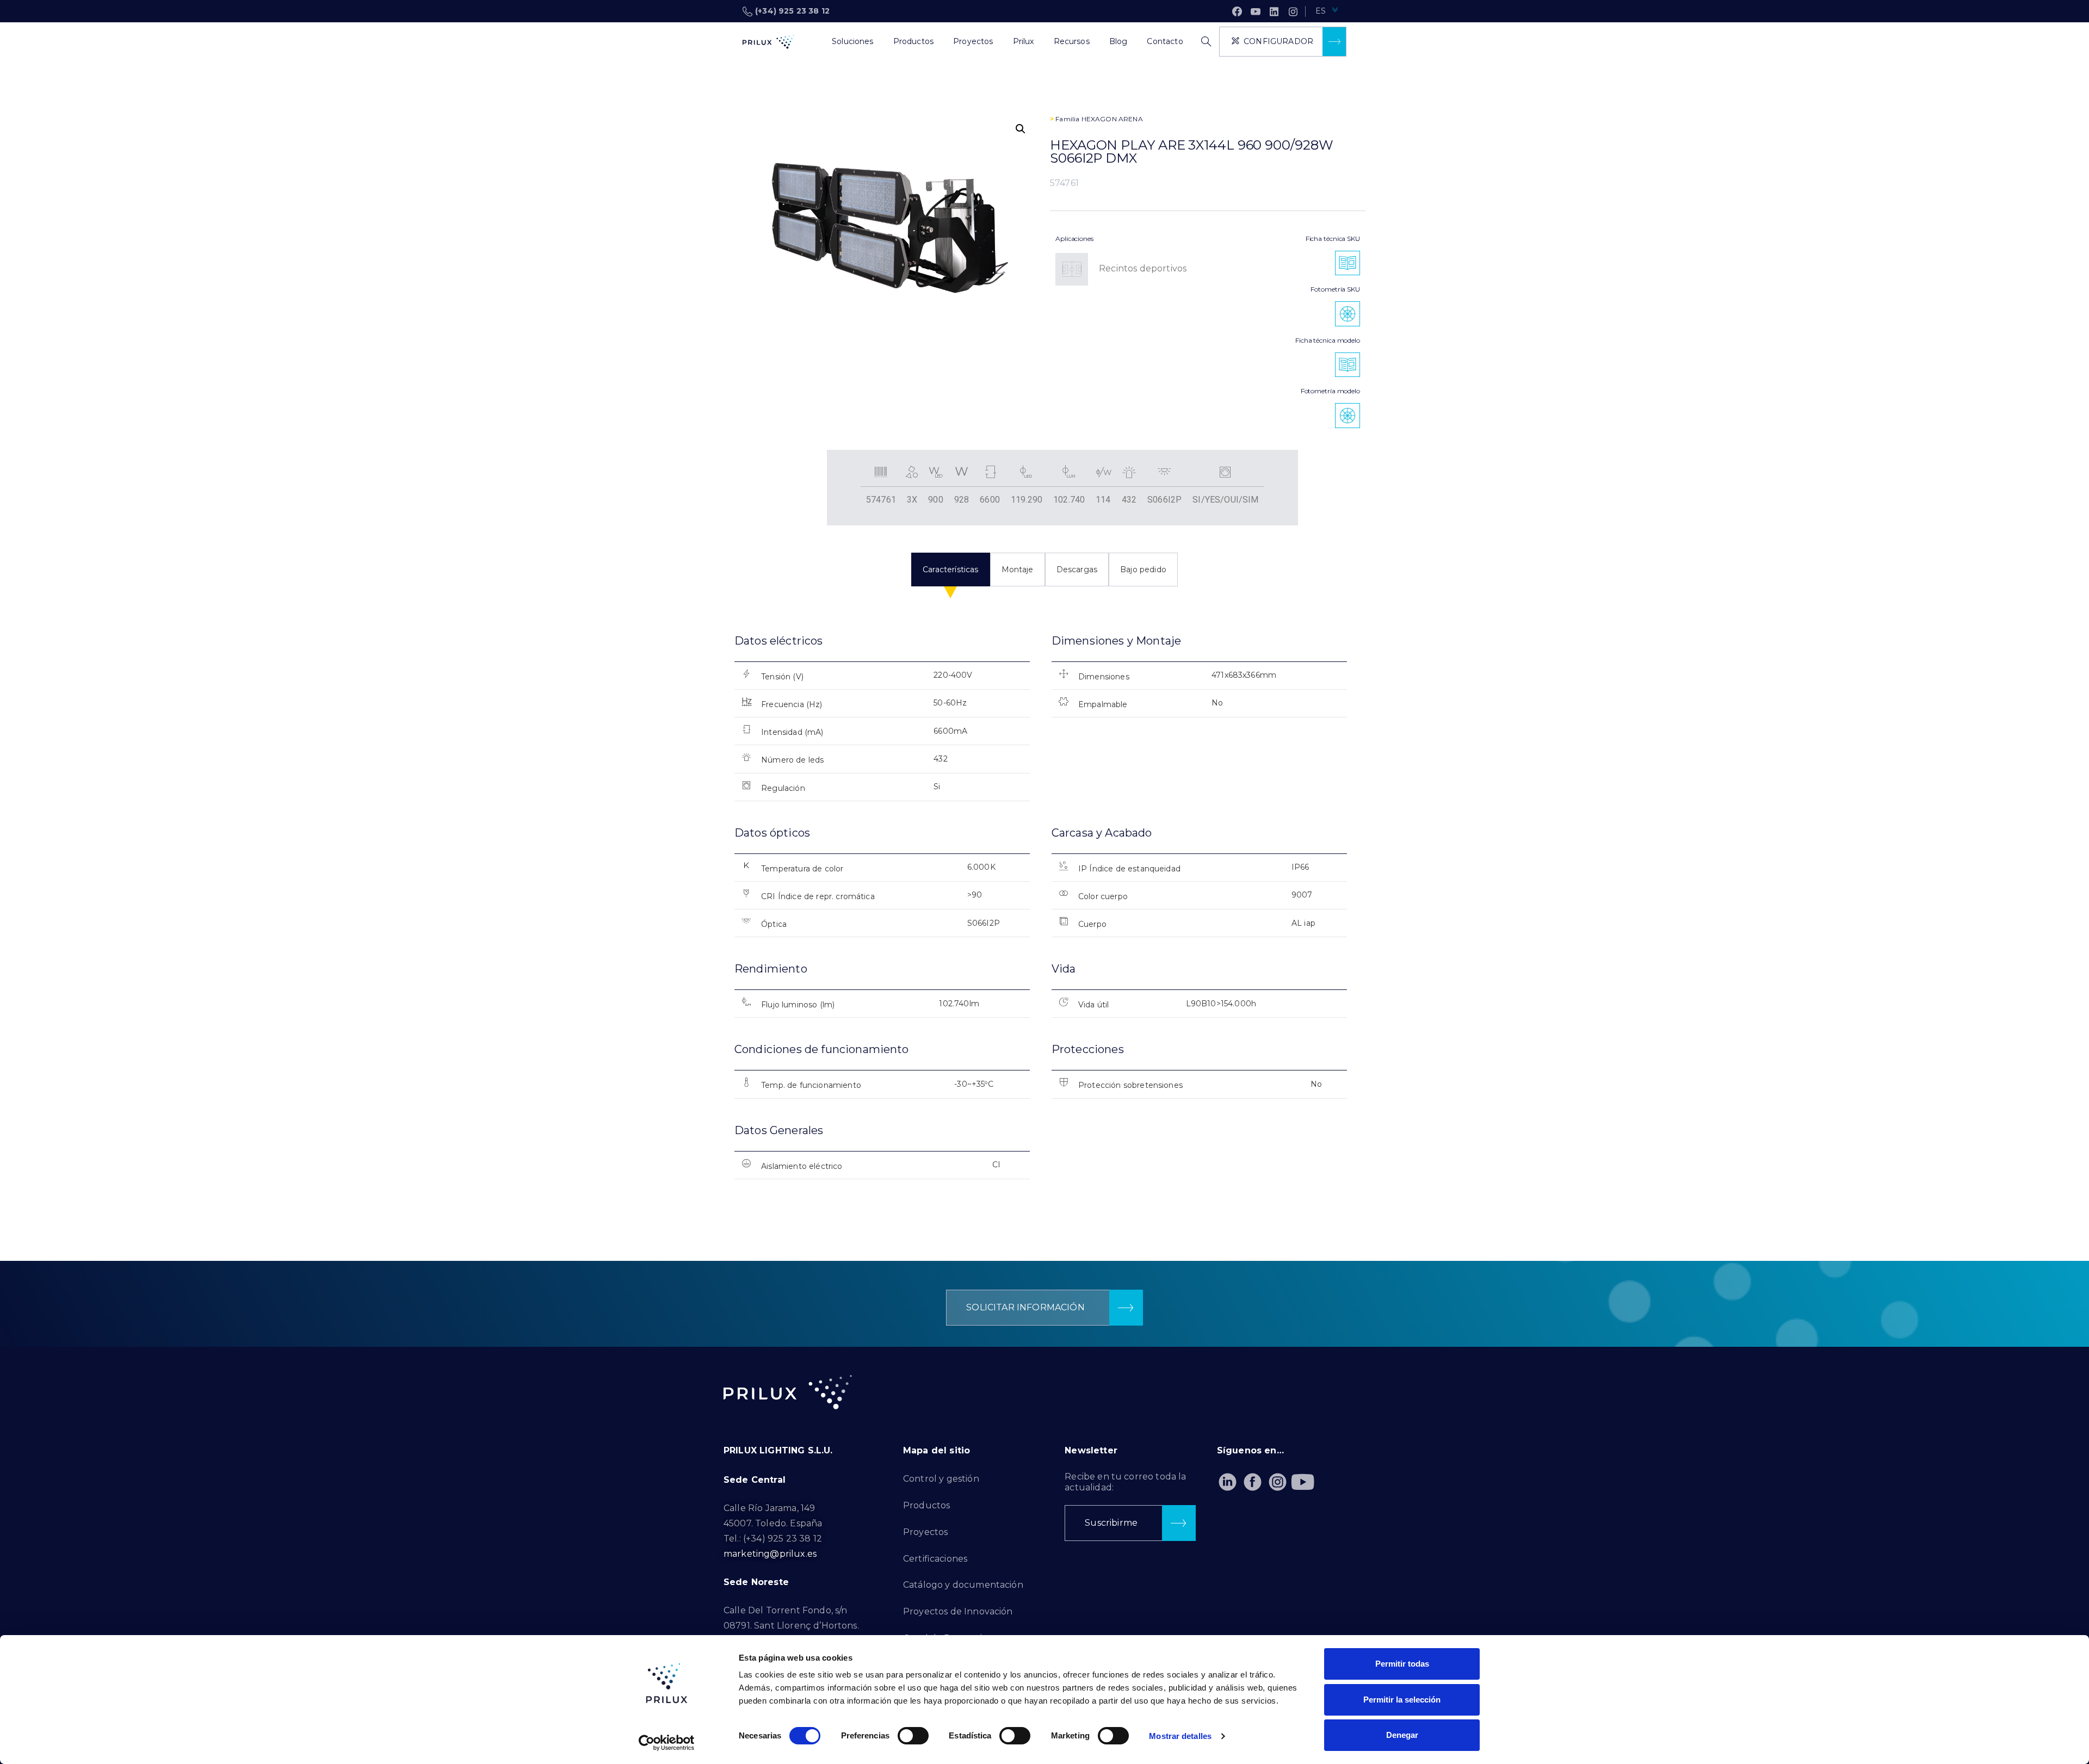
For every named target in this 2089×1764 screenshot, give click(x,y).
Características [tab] (950, 570)
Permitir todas (1402, 1664)
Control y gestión (941, 1479)
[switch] (913, 1736)
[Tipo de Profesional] (812, 42)
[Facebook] (1237, 11)
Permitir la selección (1402, 1700)
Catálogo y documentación (963, 1585)
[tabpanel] (1044, 916)
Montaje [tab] (1018, 570)
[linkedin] (1274, 11)
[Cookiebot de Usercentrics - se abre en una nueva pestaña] (667, 1743)
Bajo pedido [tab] (1143, 570)
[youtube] (1256, 11)
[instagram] (1293, 11)
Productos (926, 1505)
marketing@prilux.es (770, 1554)
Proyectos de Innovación (958, 1611)
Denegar (1402, 1735)
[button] (1021, 129)
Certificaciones (935, 1559)
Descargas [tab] (1077, 570)
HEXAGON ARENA (1112, 119)
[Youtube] (1303, 1482)
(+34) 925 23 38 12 (792, 11)
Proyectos (925, 1532)
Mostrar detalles (1180, 1736)
